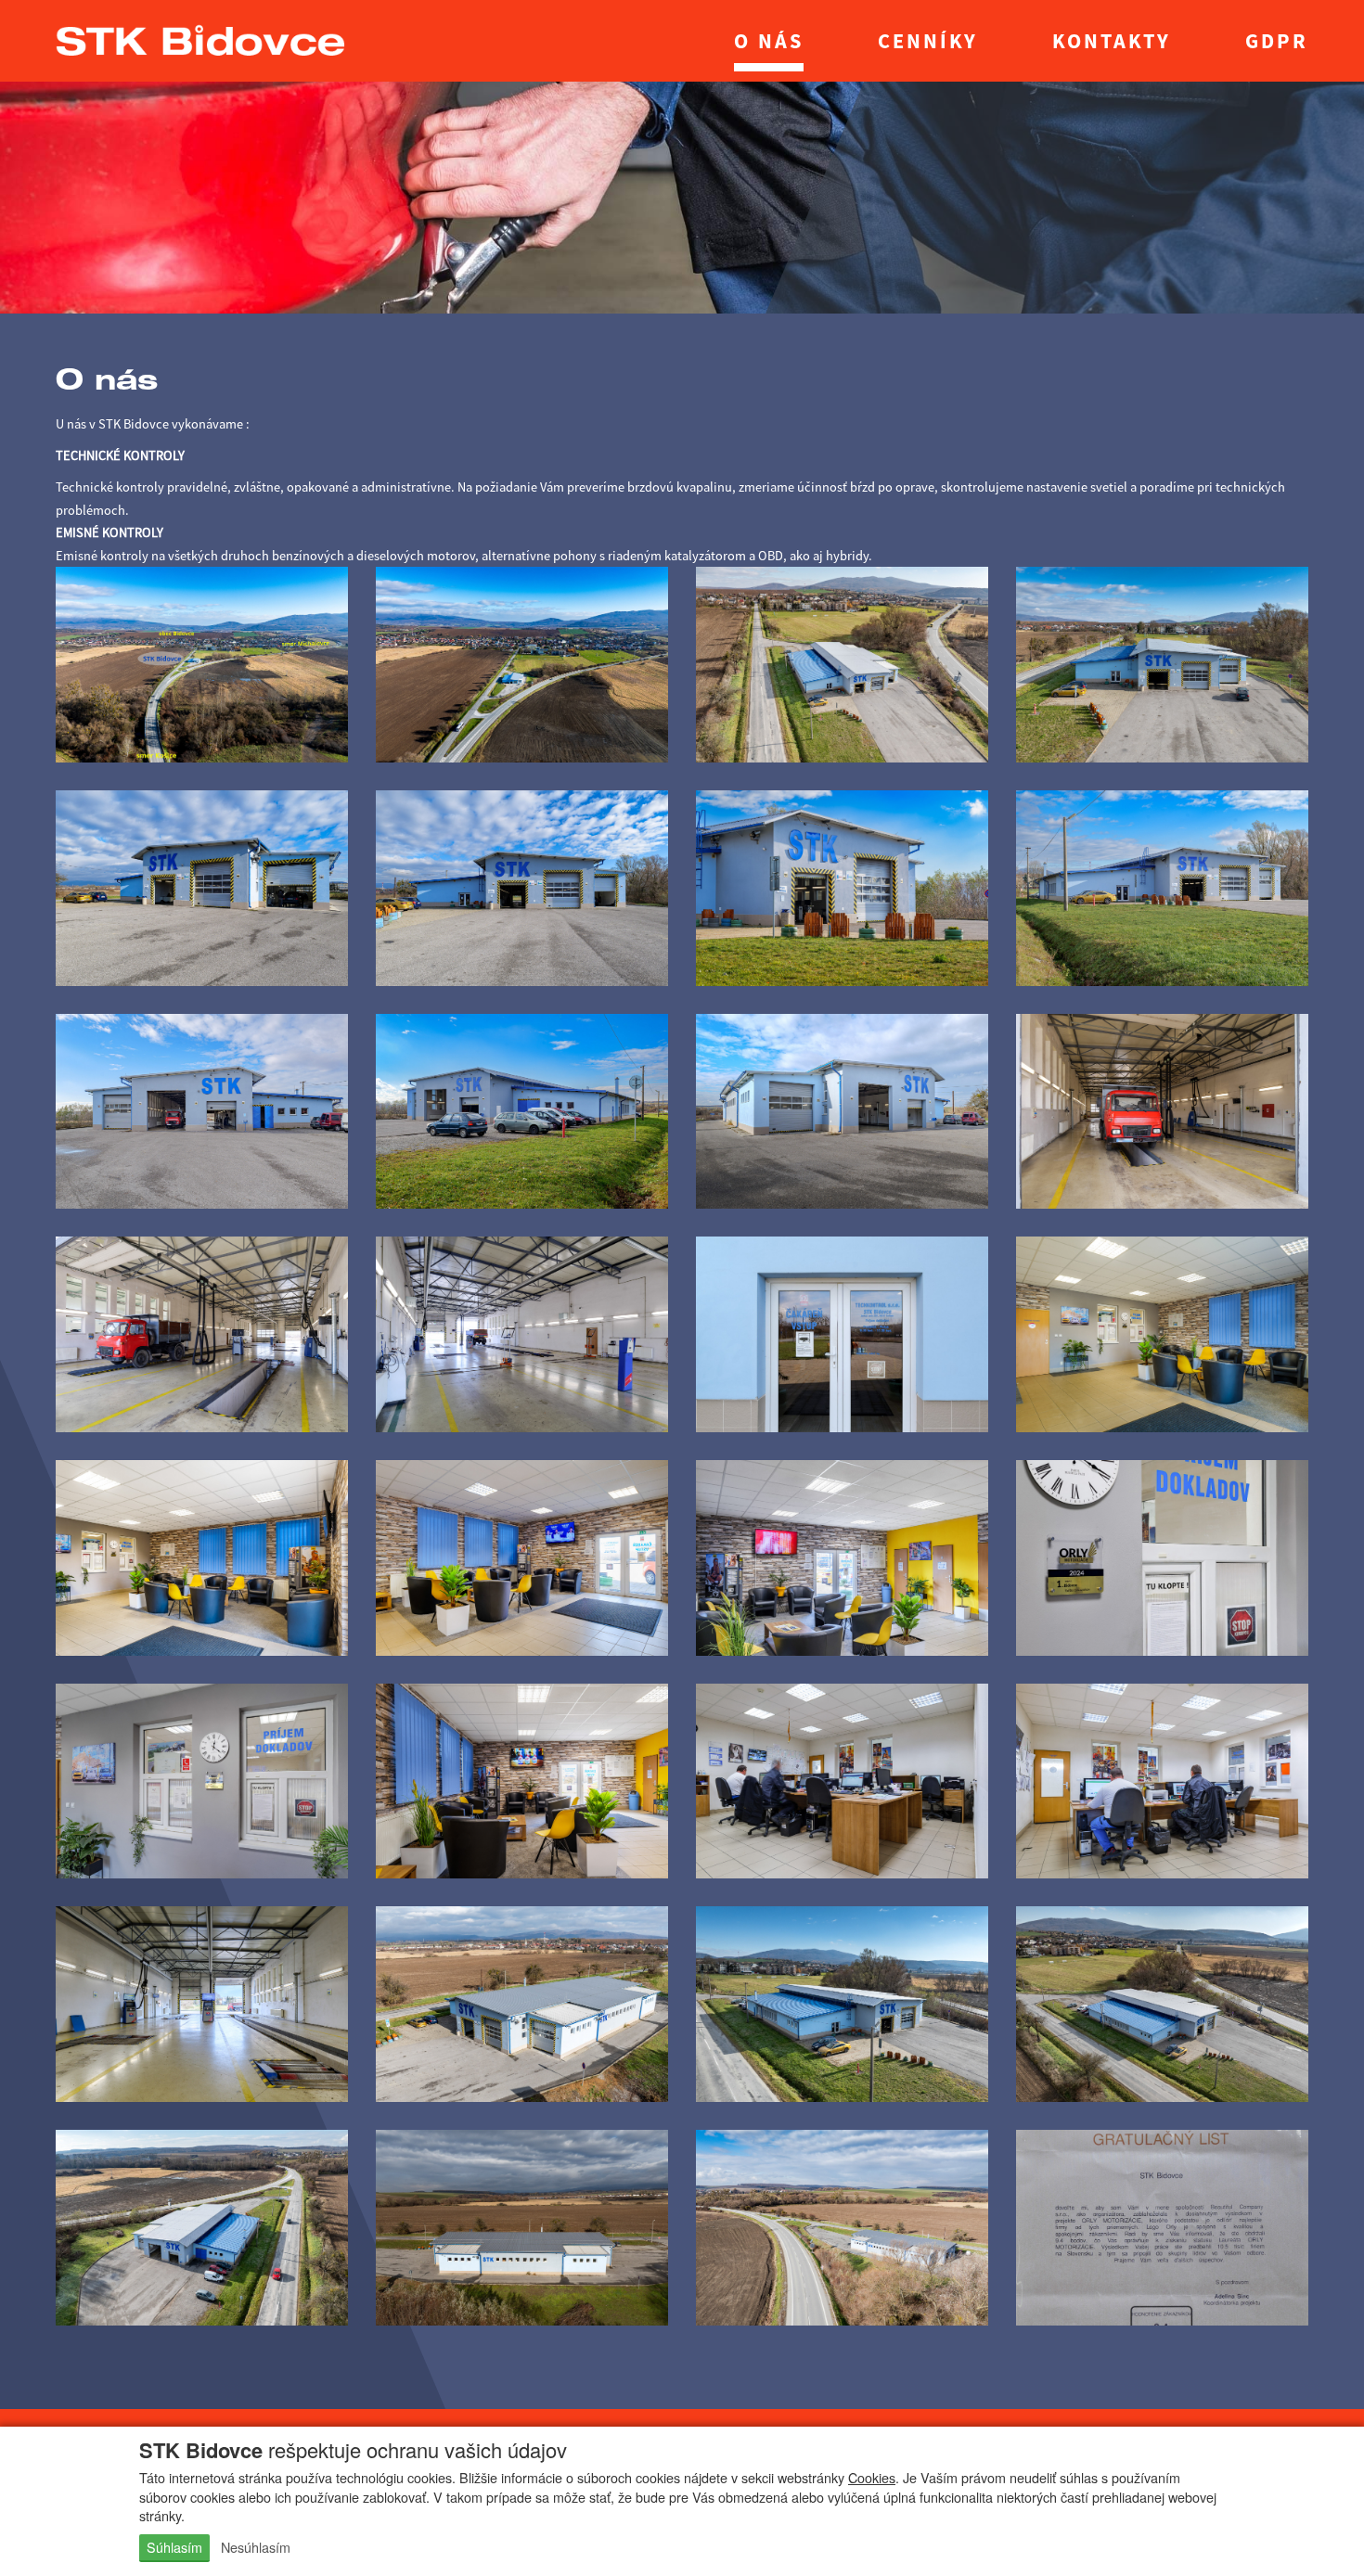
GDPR (1277, 41)
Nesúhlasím (256, 2547)
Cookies (872, 2477)
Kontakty (1112, 41)
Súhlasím (174, 2547)
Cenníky (928, 41)
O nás (769, 41)
